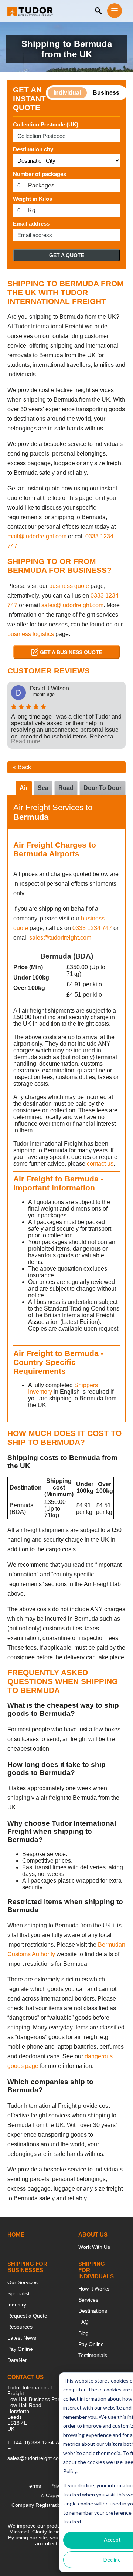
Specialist (18, 2293)
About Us (93, 2234)
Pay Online (20, 2349)
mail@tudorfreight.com (37, 536)
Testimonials (93, 2355)
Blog (83, 2333)
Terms (34, 2486)
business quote (69, 586)
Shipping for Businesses (27, 2267)
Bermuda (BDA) (67, 956)
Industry (17, 2305)
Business (106, 93)
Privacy (59, 2486)
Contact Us (25, 2377)
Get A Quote (67, 255)
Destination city (33, 149)
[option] (66, 715)
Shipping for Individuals (96, 2270)
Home (16, 2234)
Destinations (93, 2311)
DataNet (17, 2360)
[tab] (103, 788)
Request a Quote (27, 2316)
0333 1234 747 (92, 928)
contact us (100, 1164)
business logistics (31, 634)
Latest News (22, 2338)
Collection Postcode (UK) (46, 124)
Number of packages (40, 174)
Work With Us (94, 2247)
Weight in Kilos (33, 199)
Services (88, 2300)
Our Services (23, 2282)
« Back (22, 767)
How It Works (94, 2289)
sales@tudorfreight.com (72, 605)
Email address (31, 224)
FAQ (83, 2322)
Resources (20, 2327)
